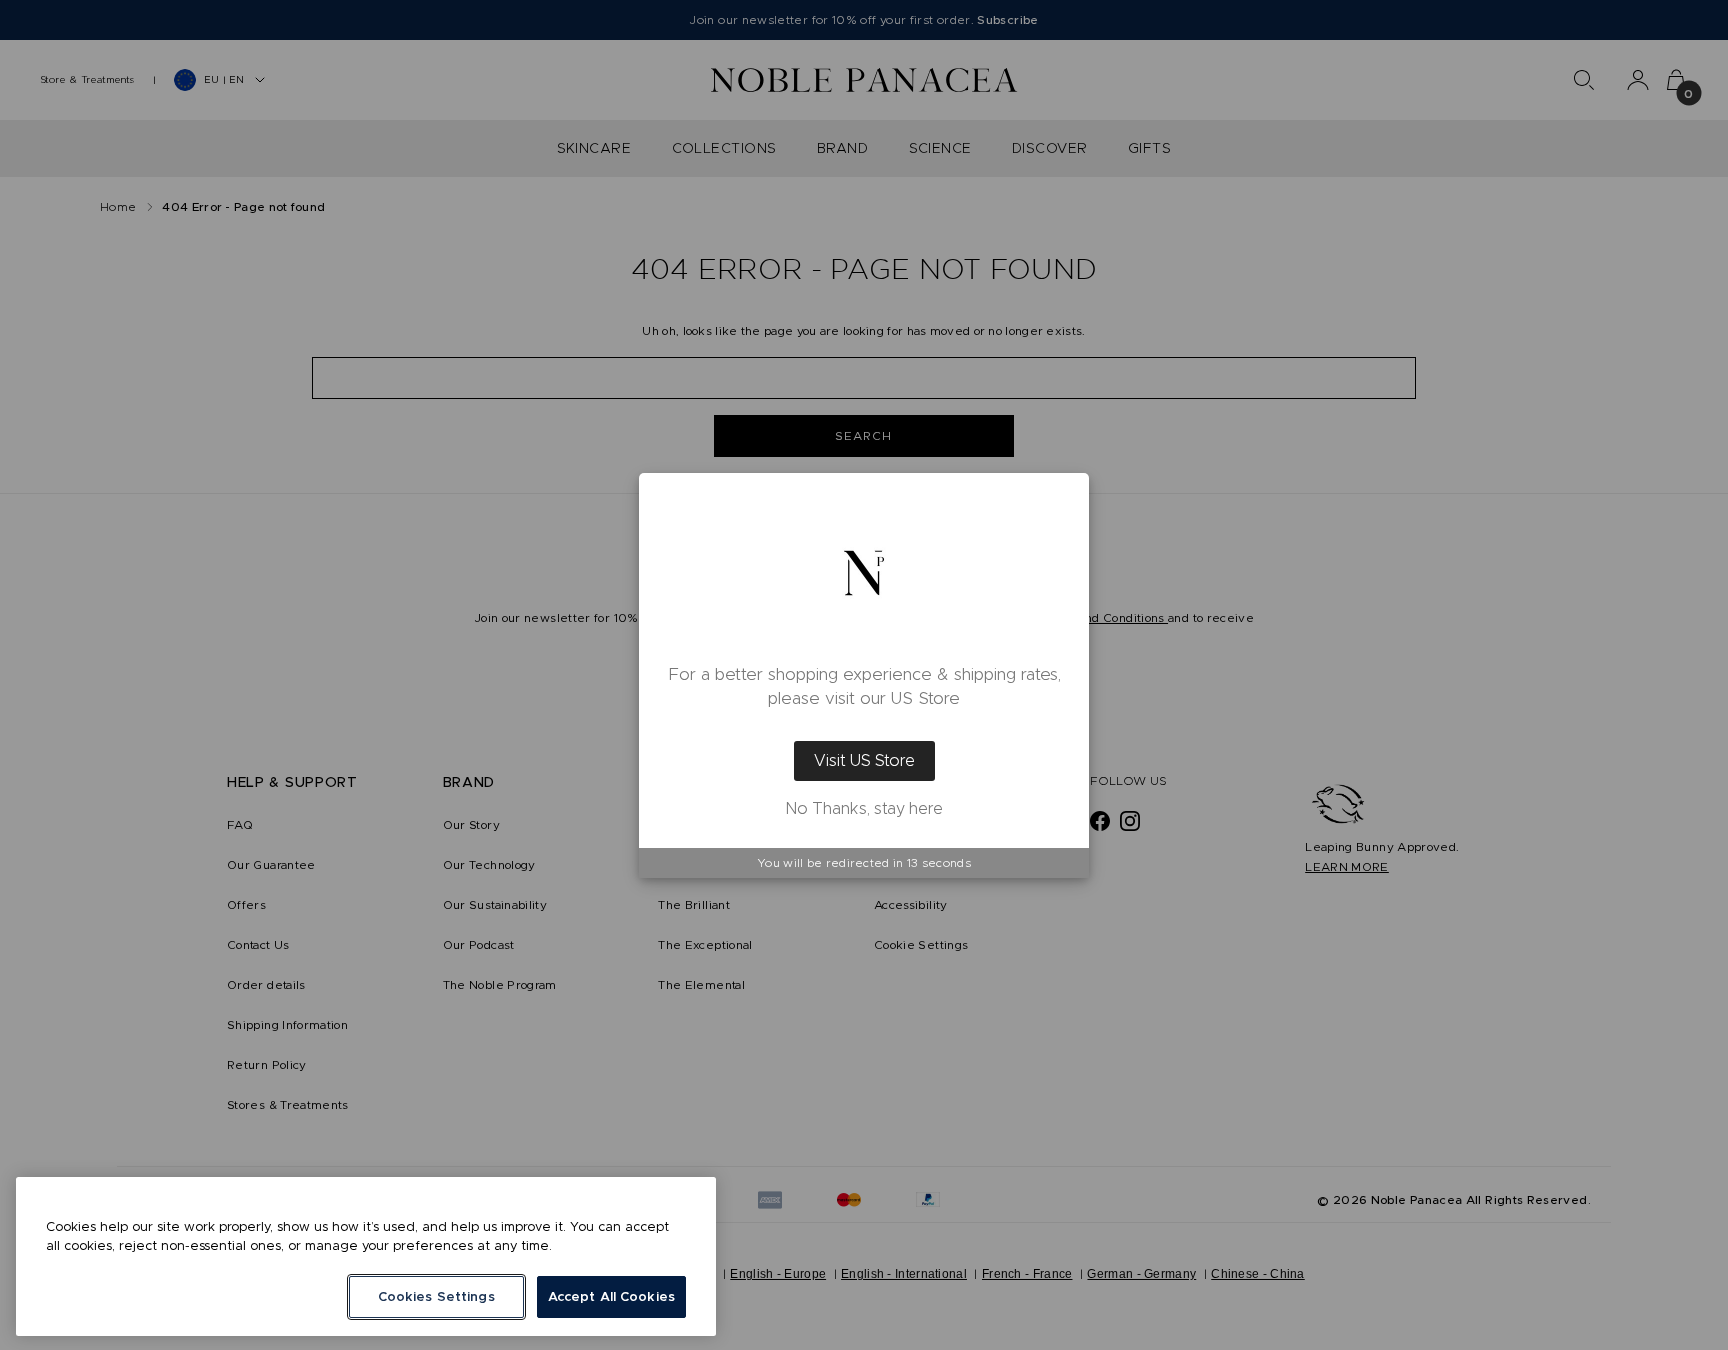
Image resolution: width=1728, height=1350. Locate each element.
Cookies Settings (436, 1296)
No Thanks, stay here (864, 809)
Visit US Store (864, 760)
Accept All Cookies (611, 1296)
